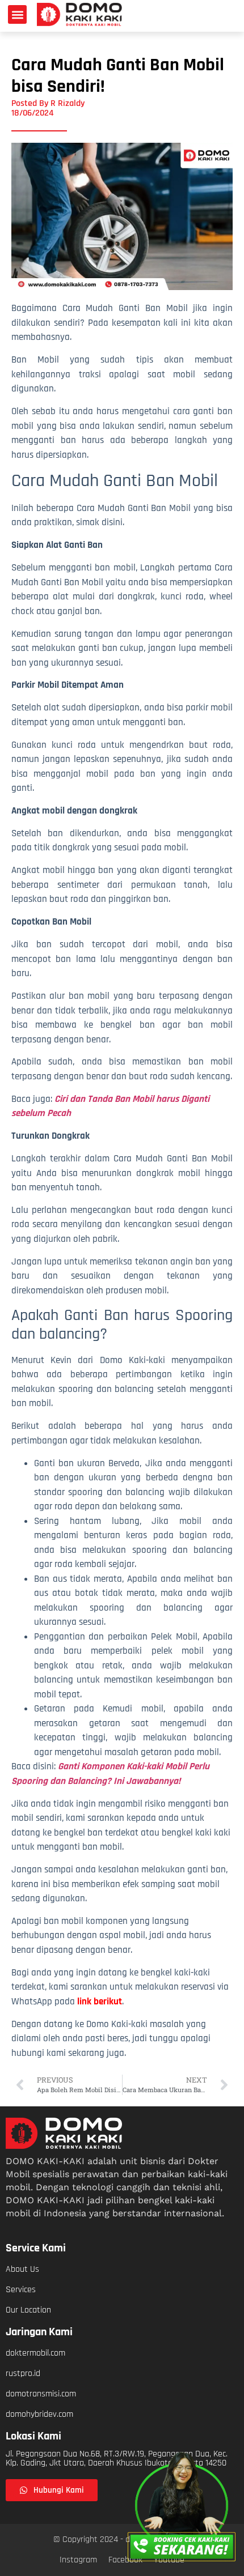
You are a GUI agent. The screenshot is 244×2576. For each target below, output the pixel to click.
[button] (17, 14)
